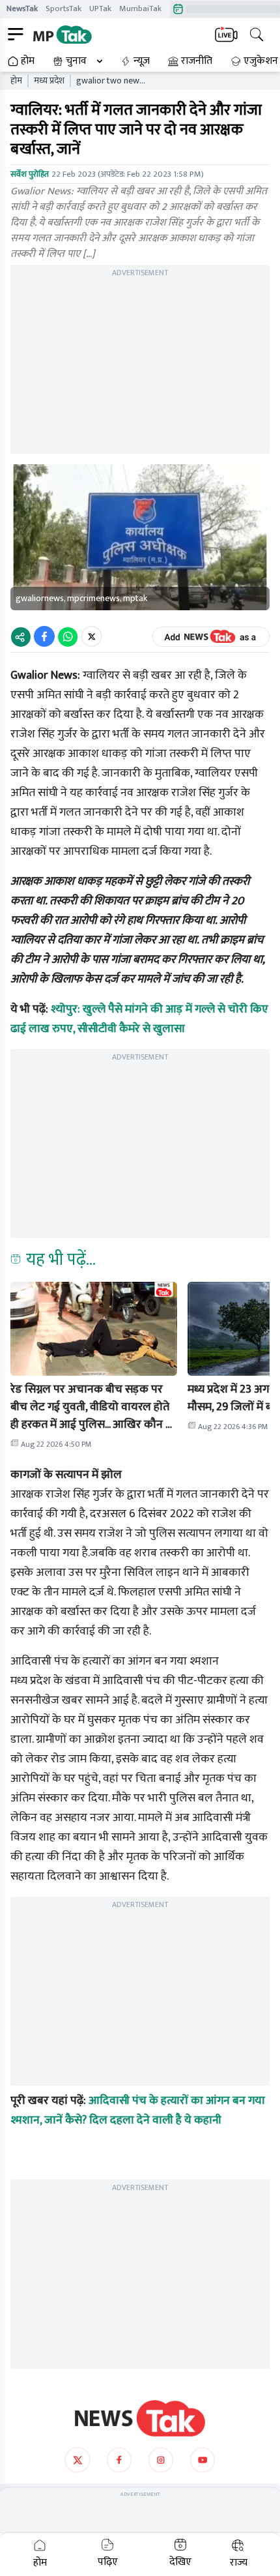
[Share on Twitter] (91, 636)
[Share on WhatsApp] (68, 636)
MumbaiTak (140, 8)
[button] (94, 1329)
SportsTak (63, 8)
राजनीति (197, 61)
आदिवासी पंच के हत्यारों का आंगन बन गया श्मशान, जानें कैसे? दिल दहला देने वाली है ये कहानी (138, 2110)
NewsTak (22, 8)
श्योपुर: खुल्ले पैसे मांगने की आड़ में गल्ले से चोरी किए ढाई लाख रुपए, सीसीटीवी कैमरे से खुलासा (139, 1019)
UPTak (100, 8)
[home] (140, 2418)
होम (28, 61)
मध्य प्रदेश (49, 81)
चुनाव (76, 61)
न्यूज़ (142, 61)
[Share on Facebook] (44, 636)
